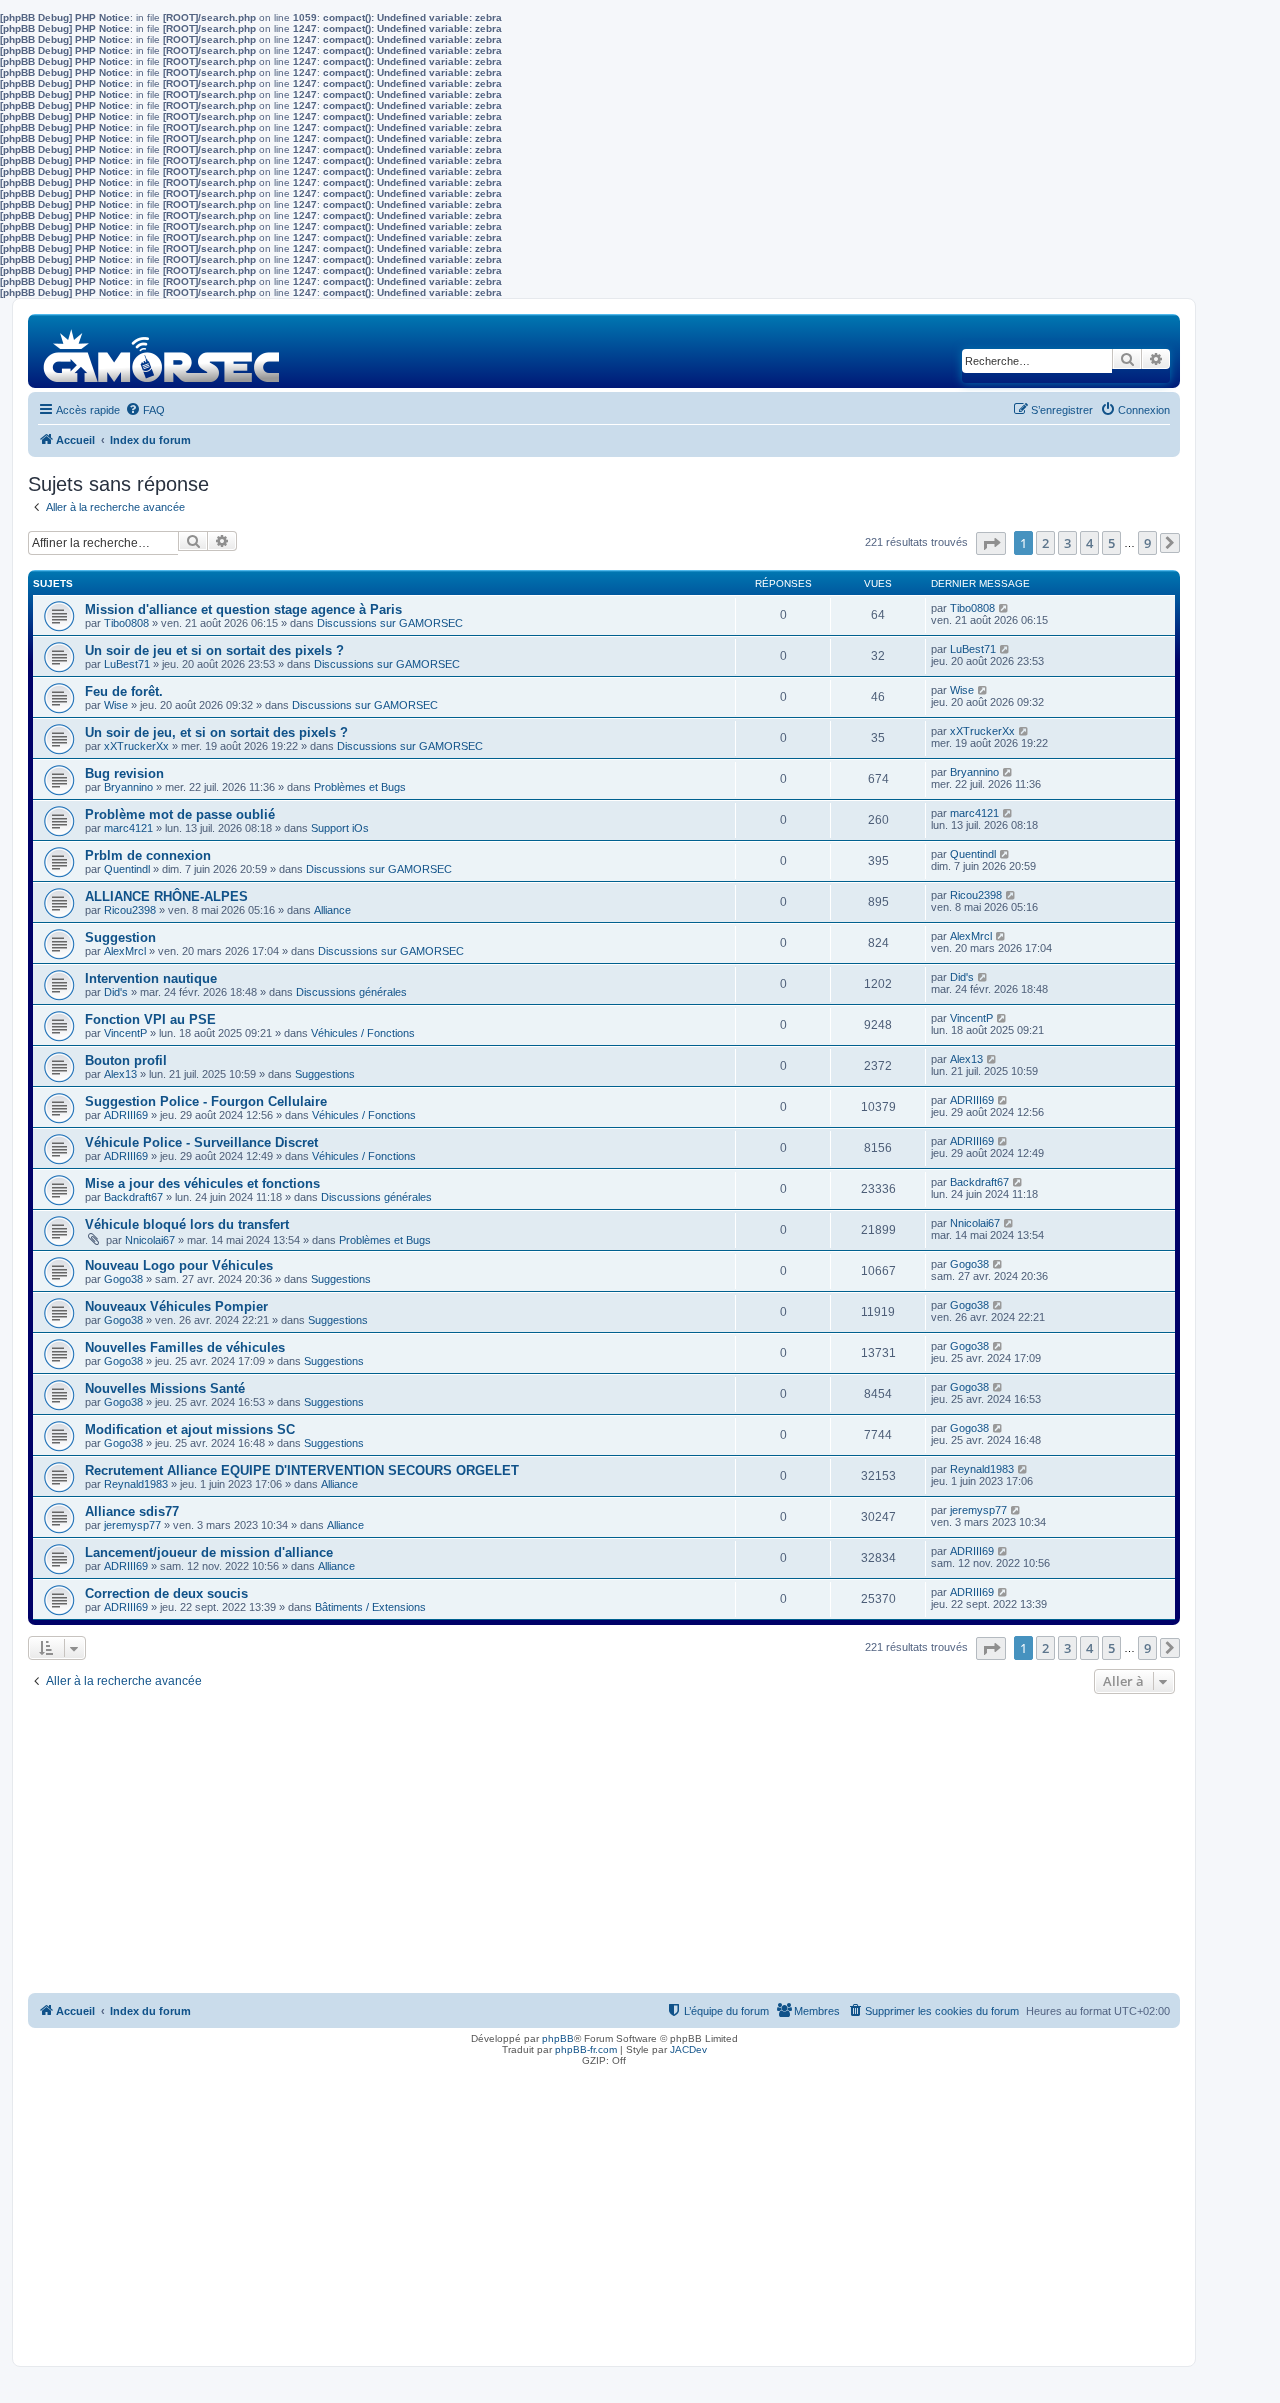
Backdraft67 (133, 1197)
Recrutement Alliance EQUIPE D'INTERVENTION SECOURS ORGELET (302, 1470)
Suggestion (120, 937)
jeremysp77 (132, 1525)
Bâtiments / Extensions (370, 1607)
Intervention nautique (151, 978)
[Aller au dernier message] (1004, 608)
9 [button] (1147, 543)
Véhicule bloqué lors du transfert (187, 1224)
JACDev (688, 2049)
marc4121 (128, 828)
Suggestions (325, 1074)
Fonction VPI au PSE (150, 1019)
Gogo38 (123, 1279)
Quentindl (127, 869)
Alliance (332, 910)
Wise (116, 705)
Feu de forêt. (124, 691)
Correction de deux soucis (166, 1593)
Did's (116, 992)
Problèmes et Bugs (360, 787)
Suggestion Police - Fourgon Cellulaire (206, 1101)
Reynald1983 (136, 1484)
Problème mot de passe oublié (180, 814)
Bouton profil (126, 1060)
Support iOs (340, 828)
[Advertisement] (604, 1849)
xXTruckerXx (136, 746)
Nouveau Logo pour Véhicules (179, 1265)
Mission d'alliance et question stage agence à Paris (243, 609)
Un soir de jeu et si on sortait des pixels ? (214, 650)
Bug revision (124, 773)
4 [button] (1089, 543)
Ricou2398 (130, 910)
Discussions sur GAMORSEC (390, 623)
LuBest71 (127, 664)
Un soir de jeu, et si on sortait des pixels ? (216, 732)
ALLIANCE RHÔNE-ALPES (166, 896)
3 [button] (1067, 543)
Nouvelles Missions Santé (165, 1388)
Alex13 (120, 1074)
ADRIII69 (126, 1115)
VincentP (125, 1033)
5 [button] (1111, 543)
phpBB (558, 2038)
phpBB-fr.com (586, 2049)
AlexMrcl (125, 951)
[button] (991, 543)
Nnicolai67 (150, 1240)
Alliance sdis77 (132, 1511)
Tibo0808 (126, 623)
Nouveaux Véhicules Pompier (176, 1306)
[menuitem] (145, 410)
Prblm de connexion (148, 855)
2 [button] (1045, 543)
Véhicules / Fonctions (363, 1033)
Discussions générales (351, 992)
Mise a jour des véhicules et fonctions (202, 1183)
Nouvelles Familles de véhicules (185, 1347)
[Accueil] (162, 350)
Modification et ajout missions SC (190, 1429)
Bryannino (128, 787)
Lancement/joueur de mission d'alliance (209, 1552)
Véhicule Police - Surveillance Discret (201, 1142)
